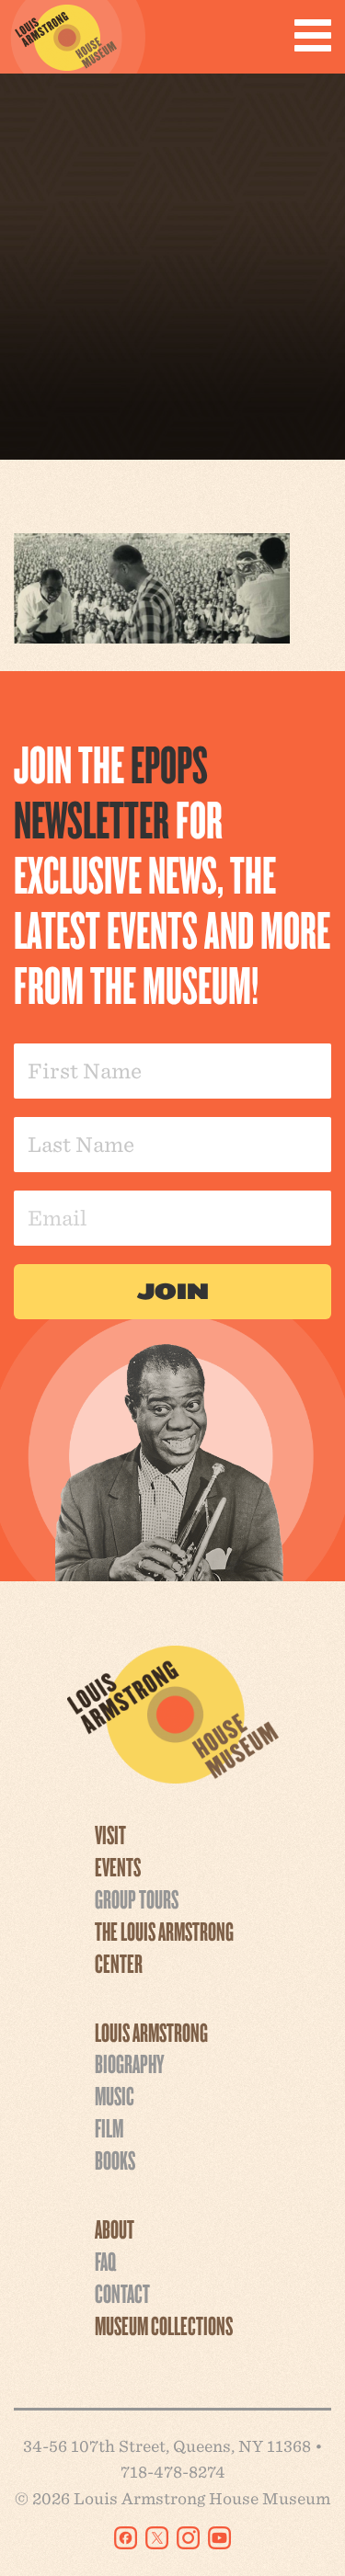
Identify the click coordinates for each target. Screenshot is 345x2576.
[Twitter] (157, 2538)
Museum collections (164, 2325)
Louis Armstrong (151, 2032)
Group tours (137, 1898)
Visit (110, 1834)
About (115, 2228)
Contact (122, 2293)
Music (115, 2095)
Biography (129, 2063)
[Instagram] (188, 2538)
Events (118, 1866)
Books (115, 2160)
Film (109, 2127)
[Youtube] (219, 2538)
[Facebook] (126, 2538)
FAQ (105, 2261)
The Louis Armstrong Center (164, 1947)
